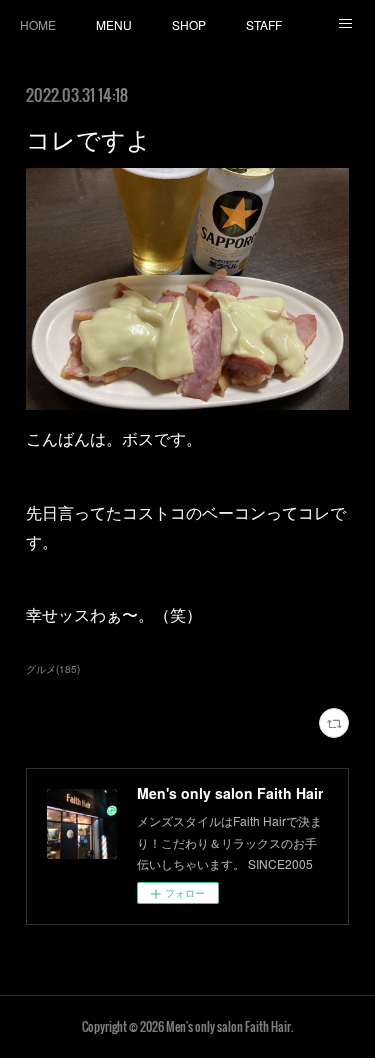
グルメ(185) (53, 669)
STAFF (264, 24)
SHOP (189, 24)
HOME (38, 24)
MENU (114, 24)
